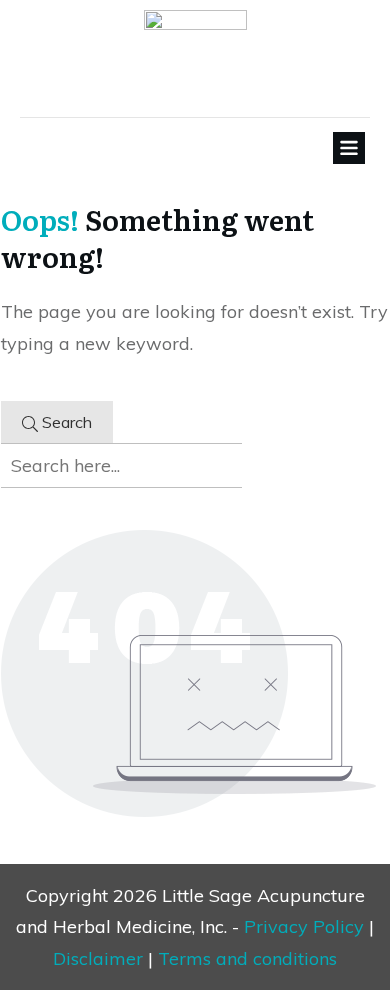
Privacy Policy (304, 926)
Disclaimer (98, 958)
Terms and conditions (247, 958)
